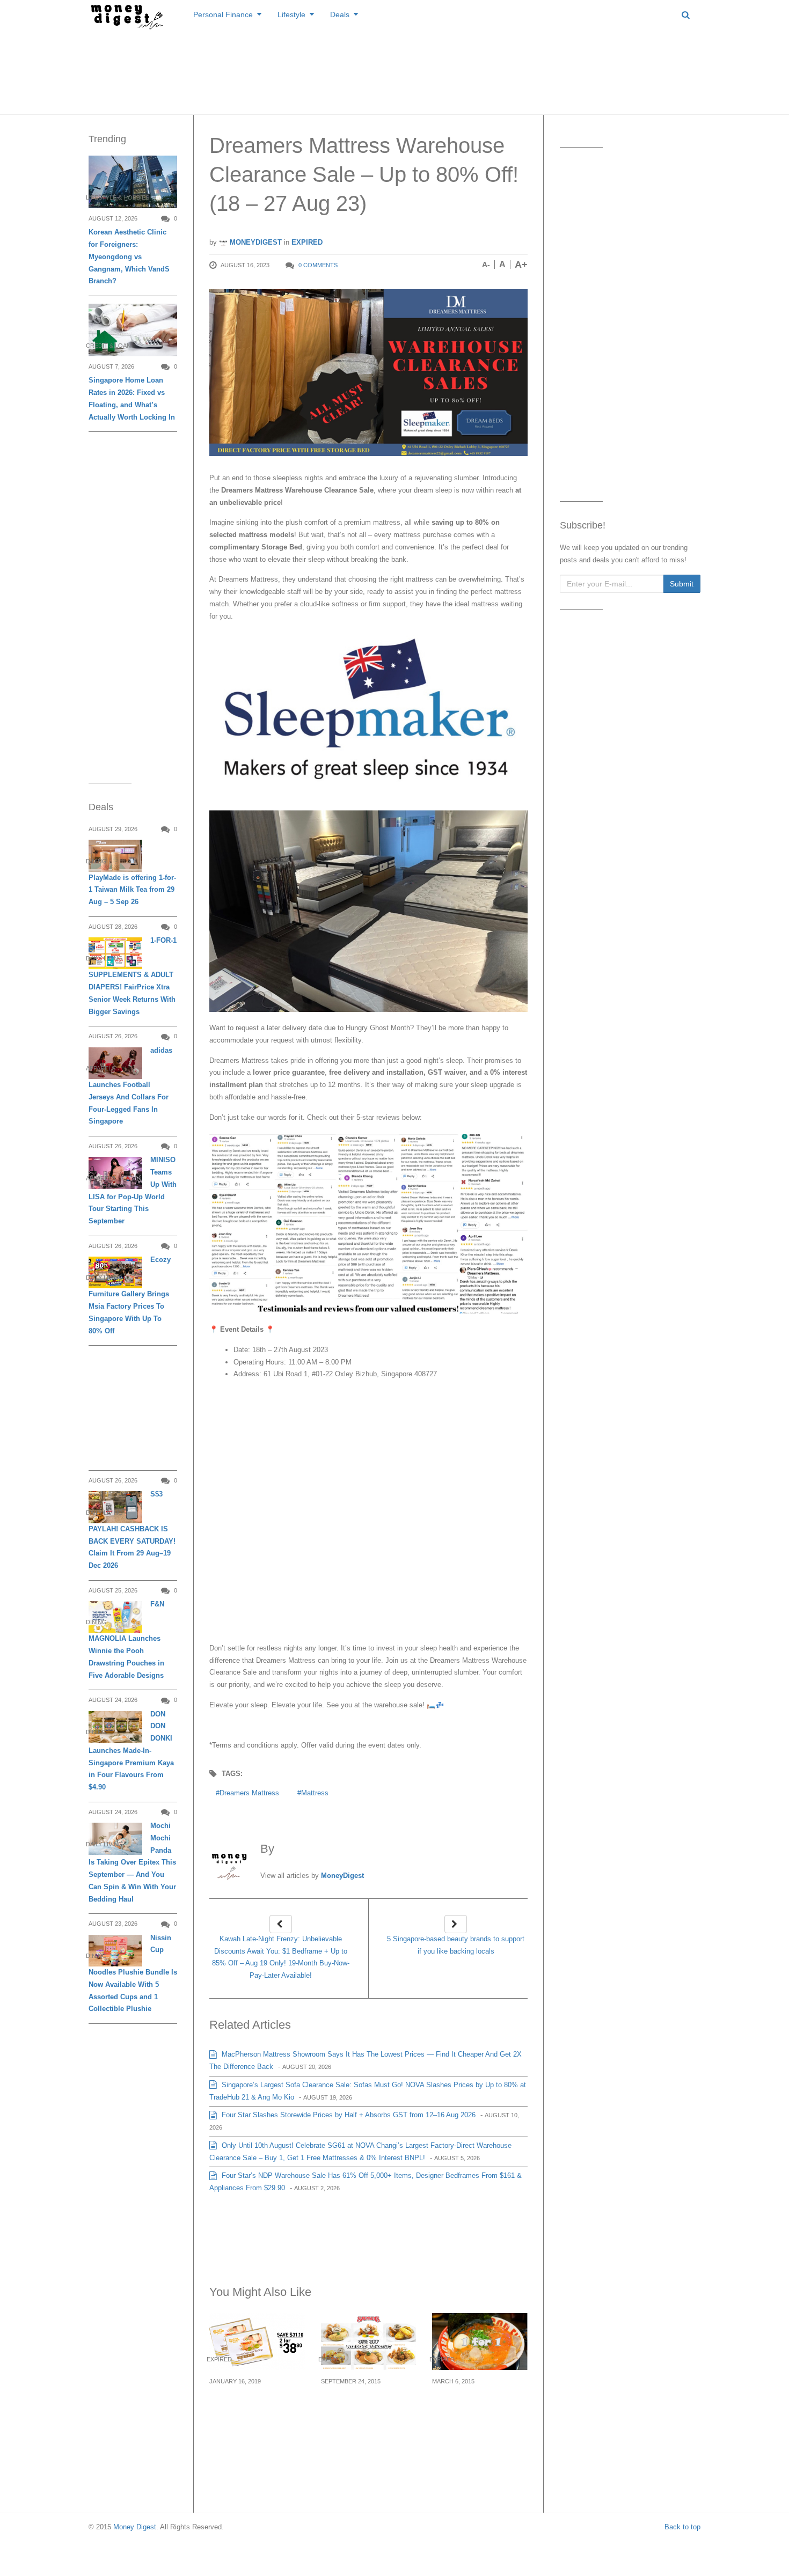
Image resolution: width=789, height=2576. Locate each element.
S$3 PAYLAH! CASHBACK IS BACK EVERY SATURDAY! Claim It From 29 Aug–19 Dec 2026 (132, 1530)
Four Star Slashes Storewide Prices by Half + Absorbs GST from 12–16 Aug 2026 (348, 2115)
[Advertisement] (394, 70)
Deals (340, 14)
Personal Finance (223, 14)
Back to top (682, 2527)
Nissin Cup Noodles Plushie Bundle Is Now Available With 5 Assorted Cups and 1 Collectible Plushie (133, 1973)
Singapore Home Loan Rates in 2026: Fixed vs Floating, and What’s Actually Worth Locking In (132, 398)
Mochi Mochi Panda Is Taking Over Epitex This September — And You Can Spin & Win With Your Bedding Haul (132, 1862)
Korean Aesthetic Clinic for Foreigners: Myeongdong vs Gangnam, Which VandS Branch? (129, 256)
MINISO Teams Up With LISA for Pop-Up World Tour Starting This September (133, 1190)
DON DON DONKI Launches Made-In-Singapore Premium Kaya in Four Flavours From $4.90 (131, 1751)
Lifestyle (291, 14)
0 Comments (318, 265)
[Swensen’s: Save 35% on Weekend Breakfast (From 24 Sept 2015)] (369, 2341)
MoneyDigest (255, 242)
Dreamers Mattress (249, 1793)
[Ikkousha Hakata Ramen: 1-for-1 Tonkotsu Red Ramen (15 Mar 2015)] (480, 2341)
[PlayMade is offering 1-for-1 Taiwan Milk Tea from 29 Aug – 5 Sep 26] (115, 856)
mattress (315, 1793)
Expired (307, 242)
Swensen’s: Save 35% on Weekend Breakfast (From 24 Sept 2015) (367, 2406)
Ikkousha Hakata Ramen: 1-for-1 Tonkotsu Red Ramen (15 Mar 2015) (476, 2413)
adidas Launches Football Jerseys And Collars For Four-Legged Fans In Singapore (130, 1086)
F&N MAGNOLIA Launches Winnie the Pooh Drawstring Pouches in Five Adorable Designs (126, 1640)
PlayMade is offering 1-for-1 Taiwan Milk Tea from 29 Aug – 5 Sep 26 (132, 890)
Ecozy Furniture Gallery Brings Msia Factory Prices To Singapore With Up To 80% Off (130, 1295)
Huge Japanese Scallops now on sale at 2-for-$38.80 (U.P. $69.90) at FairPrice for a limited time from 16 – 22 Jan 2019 (256, 2425)
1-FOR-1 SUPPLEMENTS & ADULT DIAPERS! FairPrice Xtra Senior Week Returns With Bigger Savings (133, 976)
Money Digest (135, 2527)
